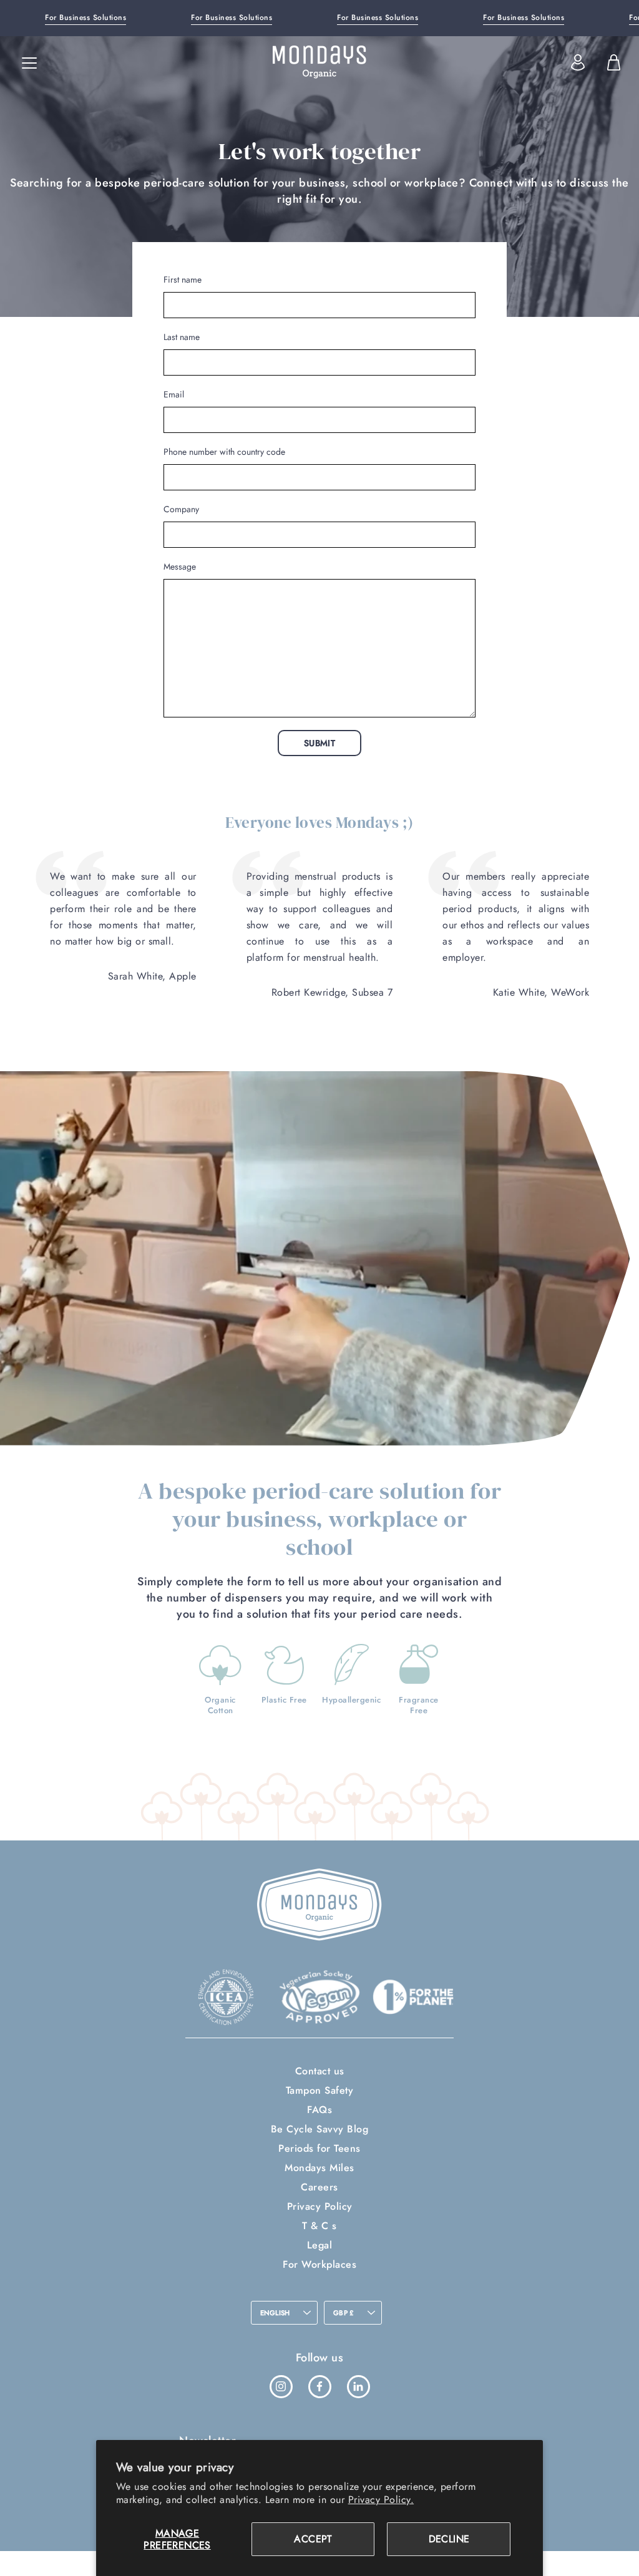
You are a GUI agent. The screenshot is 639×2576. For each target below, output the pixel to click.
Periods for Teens (319, 2148)
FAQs (319, 2110)
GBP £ (344, 2313)
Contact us (320, 2071)
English (275, 2313)
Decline (449, 2539)
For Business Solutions (85, 17)
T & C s (319, 2226)
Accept (313, 2539)
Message (180, 566)
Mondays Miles (319, 2168)
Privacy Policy (320, 2206)
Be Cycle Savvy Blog (320, 2129)
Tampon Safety (320, 2090)
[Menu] (29, 63)
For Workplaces (319, 2264)
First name (183, 279)
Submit (319, 743)
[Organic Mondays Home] (319, 62)
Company (181, 509)
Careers (319, 2187)
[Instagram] (281, 2386)
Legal (320, 2245)
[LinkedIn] (358, 2386)
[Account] (578, 62)
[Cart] (613, 62)
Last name (182, 337)
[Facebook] (319, 2386)
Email (174, 394)
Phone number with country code (224, 452)
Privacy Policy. (381, 2500)
